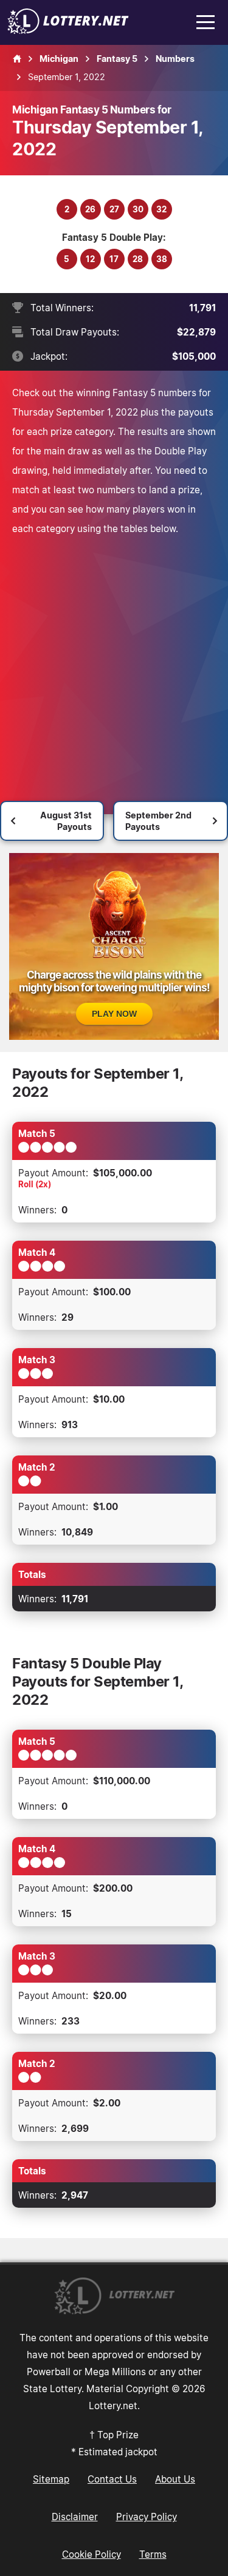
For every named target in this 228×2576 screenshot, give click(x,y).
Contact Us (112, 2479)
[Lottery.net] (68, 30)
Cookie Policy (92, 2554)
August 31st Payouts (66, 821)
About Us (175, 2479)
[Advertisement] (114, 658)
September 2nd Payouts (158, 821)
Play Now (114, 1014)
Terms (153, 2554)
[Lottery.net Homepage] (17, 59)
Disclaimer (75, 2517)
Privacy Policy (147, 2517)
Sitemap (51, 2479)
